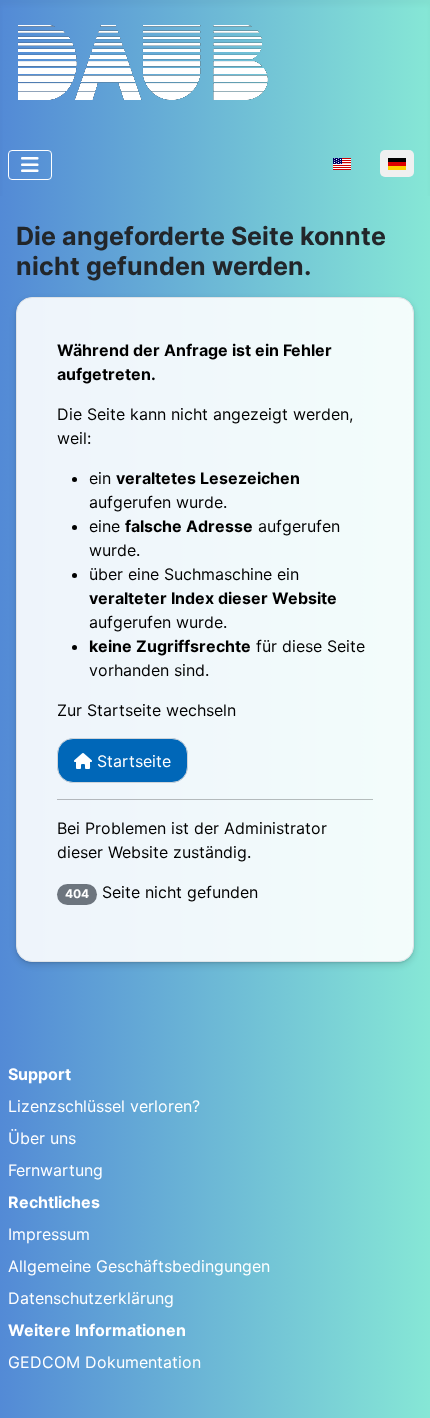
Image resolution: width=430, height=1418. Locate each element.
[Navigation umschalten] (30, 165)
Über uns (42, 1138)
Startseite (131, 761)
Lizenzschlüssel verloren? (104, 1106)
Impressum (49, 1234)
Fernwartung (55, 1170)
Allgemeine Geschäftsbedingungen (139, 1266)
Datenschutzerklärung (91, 1298)
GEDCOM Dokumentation (104, 1362)
